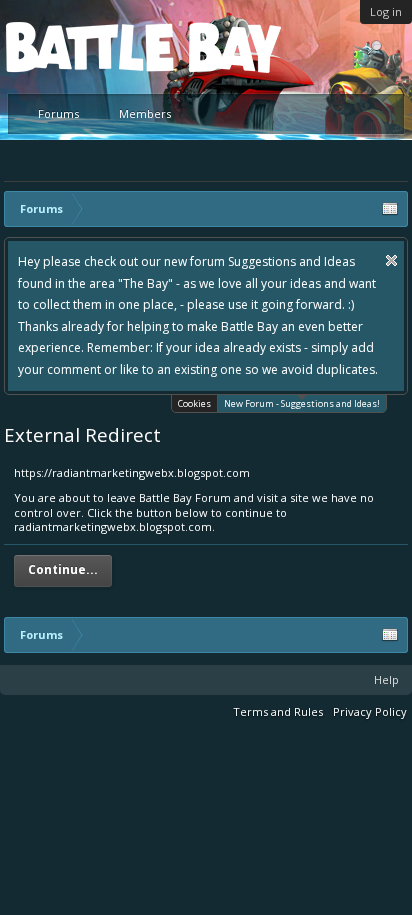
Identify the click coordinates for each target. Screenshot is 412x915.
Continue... (63, 569)
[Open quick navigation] (390, 209)
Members (145, 113)
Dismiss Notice (391, 260)
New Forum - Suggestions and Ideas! (302, 403)
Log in (386, 11)
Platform (79, 46)
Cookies (194, 403)
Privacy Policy (370, 711)
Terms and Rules (278, 711)
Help (386, 679)
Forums (58, 113)
